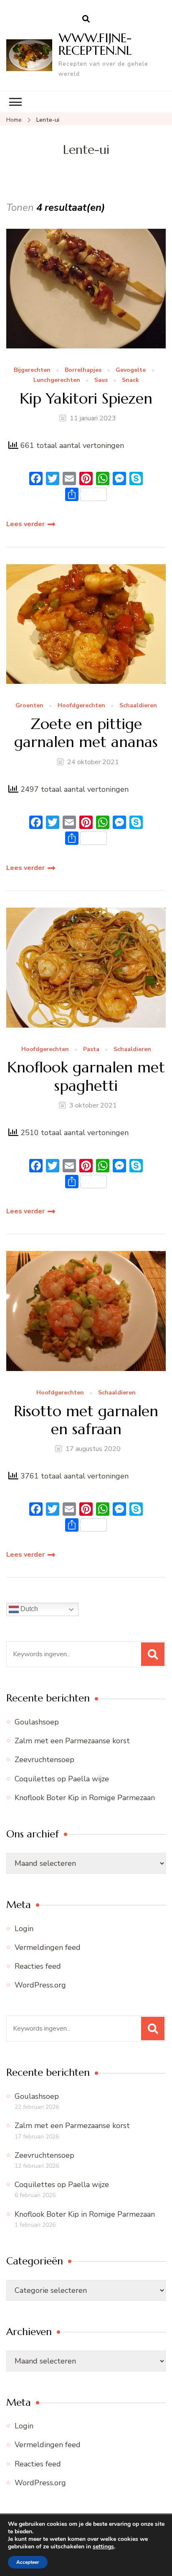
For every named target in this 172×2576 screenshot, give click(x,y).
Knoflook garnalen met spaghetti (86, 1076)
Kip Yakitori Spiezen (86, 398)
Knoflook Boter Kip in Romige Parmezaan (85, 1798)
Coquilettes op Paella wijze (62, 1779)
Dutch (28, 1609)
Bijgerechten (32, 370)
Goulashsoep (37, 1722)
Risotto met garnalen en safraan (86, 1420)
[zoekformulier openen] (86, 19)
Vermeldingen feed (48, 1947)
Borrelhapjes (83, 370)
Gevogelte (131, 370)
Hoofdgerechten (81, 706)
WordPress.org (40, 1985)
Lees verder (25, 524)
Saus (101, 380)
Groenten (29, 706)
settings (103, 2547)
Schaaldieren (138, 706)
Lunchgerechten (57, 380)
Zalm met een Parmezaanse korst (72, 1741)
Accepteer (28, 2562)
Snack (130, 380)
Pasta (91, 1050)
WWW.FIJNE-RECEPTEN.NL (95, 44)
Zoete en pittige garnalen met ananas (86, 733)
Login (24, 1929)
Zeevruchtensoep (44, 1760)
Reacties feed (38, 1966)
